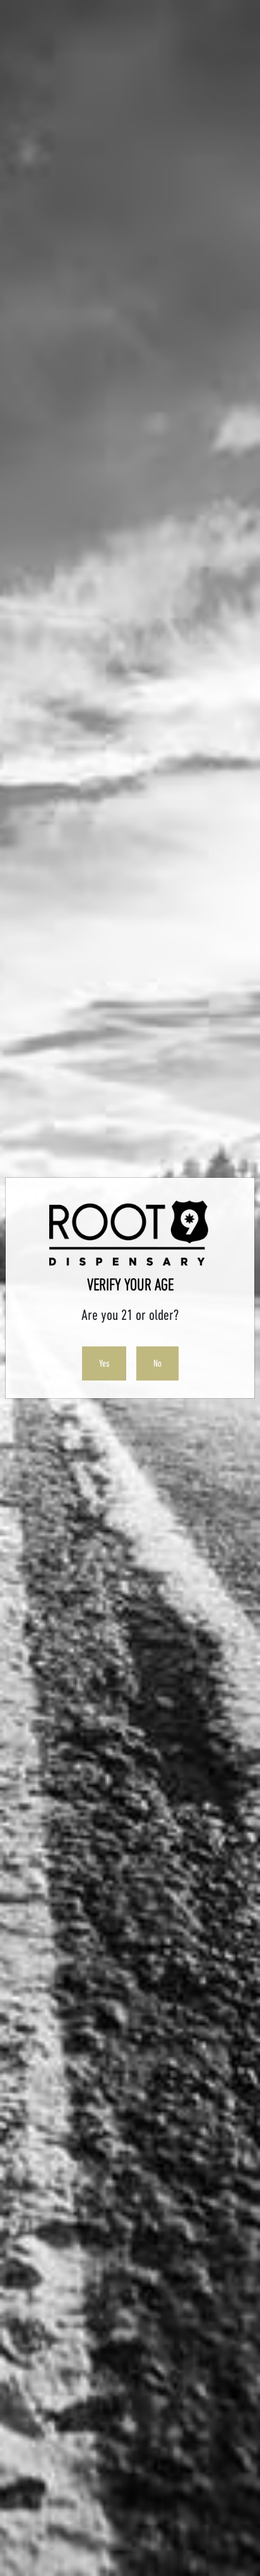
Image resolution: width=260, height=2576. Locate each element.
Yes (104, 1363)
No (157, 1363)
